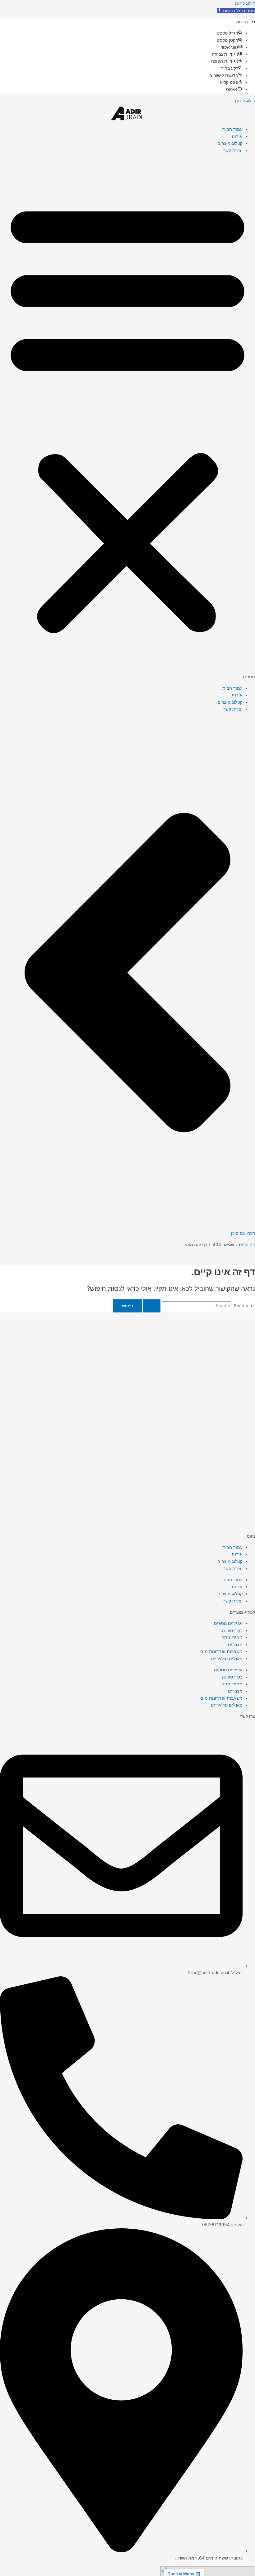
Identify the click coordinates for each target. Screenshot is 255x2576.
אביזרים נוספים (228, 1623)
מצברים (235, 1645)
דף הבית (247, 1245)
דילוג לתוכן (245, 3)
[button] (236, 11)
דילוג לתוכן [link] (245, 101)
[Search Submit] (152, 1306)
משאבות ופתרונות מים (221, 1651)
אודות (237, 136)
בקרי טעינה (232, 1631)
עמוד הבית (232, 129)
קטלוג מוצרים (230, 143)
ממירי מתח (232, 1637)
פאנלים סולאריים (227, 1659)
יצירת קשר (233, 150)
